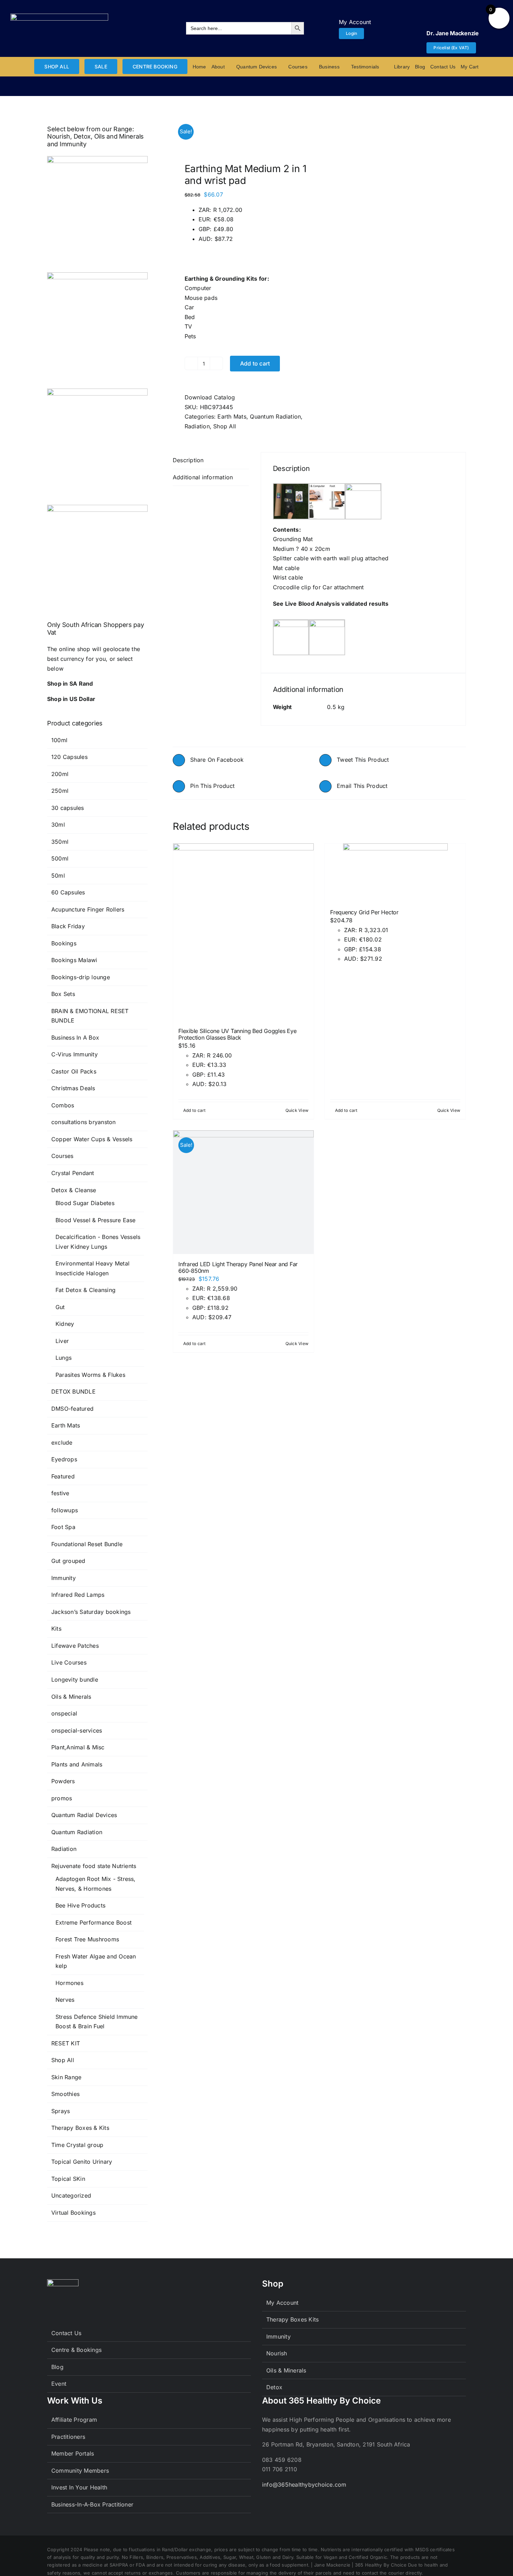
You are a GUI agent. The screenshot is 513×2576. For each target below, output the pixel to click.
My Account (282, 2303)
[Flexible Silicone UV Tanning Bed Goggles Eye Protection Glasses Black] (243, 932)
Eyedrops (64, 1459)
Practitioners (68, 2437)
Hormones (69, 1983)
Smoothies (65, 2094)
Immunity (64, 1578)
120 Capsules (69, 757)
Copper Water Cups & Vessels (92, 1139)
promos (62, 1798)
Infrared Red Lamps (78, 1595)
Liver (62, 1341)
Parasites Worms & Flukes (90, 1375)
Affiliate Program (74, 2420)
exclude (62, 1442)
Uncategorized (71, 2195)
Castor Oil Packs (74, 1071)
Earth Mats (232, 416)
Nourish (277, 2353)
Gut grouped (68, 1561)
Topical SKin (68, 2179)
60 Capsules (68, 892)
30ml (58, 825)
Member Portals (73, 2453)
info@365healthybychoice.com (304, 2485)
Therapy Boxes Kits (292, 2319)
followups (65, 1510)
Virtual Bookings (73, 2213)
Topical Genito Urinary (82, 2162)
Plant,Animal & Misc (78, 1747)
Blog (57, 2367)
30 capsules (68, 808)
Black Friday (68, 926)
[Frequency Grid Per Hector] (395, 873)
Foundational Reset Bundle (87, 1544)
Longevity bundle (75, 1680)
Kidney (65, 1324)
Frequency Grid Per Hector (364, 912)
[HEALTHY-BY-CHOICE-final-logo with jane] (59, 16)
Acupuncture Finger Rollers (88, 909)
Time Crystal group (77, 2145)
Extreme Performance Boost (94, 1922)
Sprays (61, 2111)
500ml (60, 858)
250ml (60, 791)
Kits (56, 1629)
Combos (63, 1105)
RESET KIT (66, 2043)
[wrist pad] (243, 131)
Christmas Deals (73, 1088)
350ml (60, 842)
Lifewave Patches (75, 1646)
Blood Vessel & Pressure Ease (96, 1220)
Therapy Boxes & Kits (80, 2128)
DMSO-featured (72, 1409)
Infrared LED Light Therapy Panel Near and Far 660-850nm (238, 1267)
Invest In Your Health (79, 2487)
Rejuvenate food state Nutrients (94, 1866)
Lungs (64, 1358)
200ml (60, 774)
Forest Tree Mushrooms (87, 1939)
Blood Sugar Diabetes (85, 1203)
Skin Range (66, 2077)
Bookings (64, 943)
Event (59, 2384)
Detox (274, 2387)
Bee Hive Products (80, 1905)
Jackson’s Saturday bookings (91, 1612)
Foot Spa (63, 1527)
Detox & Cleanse (74, 1190)
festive (60, 1493)
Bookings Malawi (74, 960)
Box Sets (63, 994)
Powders (63, 1781)
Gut (60, 1307)
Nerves (65, 2000)
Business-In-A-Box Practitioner (92, 2504)
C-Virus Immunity (75, 1054)
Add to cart (255, 363)
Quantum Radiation (275, 416)
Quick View (297, 1110)
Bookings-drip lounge (81, 977)
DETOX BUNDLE (73, 1392)
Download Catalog (210, 397)
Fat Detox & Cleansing (85, 1290)
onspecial (64, 1713)
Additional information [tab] (203, 477)
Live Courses (69, 1662)
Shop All (225, 426)
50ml (58, 876)
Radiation (197, 426)
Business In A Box (75, 1038)
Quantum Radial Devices (84, 1815)
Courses (62, 1156)
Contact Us (66, 2333)
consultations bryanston (84, 1122)
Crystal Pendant (73, 1173)
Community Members (80, 2471)
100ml (59, 740)
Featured (63, 1476)
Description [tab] (188, 460)
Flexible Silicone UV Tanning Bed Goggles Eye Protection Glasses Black (237, 1034)
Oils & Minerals (71, 1697)
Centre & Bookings (76, 2350)
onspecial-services (77, 1730)
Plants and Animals (77, 1764)
